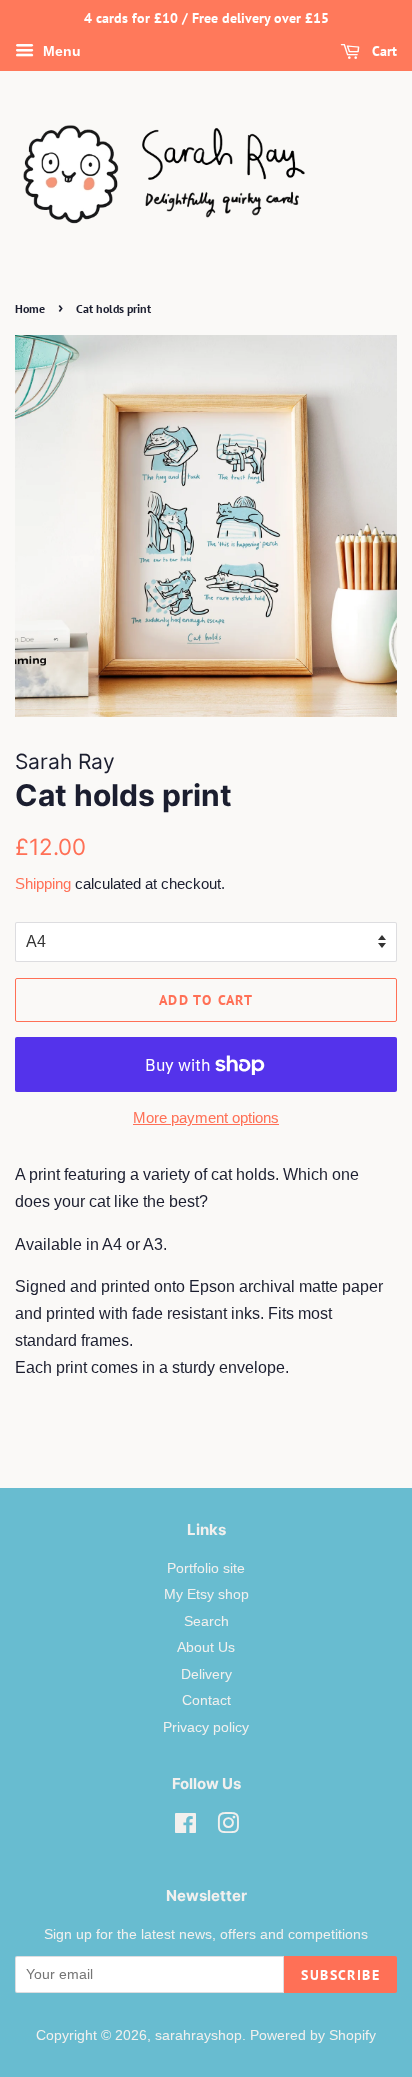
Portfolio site (206, 1568)
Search (206, 1621)
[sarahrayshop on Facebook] (185, 1827)
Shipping (43, 883)
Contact (206, 1700)
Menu (60, 51)
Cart (382, 51)
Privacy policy (206, 1727)
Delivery (206, 1674)
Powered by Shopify (313, 2035)
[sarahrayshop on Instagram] (228, 1827)
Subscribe (340, 1975)
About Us (206, 1647)
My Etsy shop (206, 1594)
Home (30, 308)
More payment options (206, 1117)
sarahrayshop (198, 2035)
